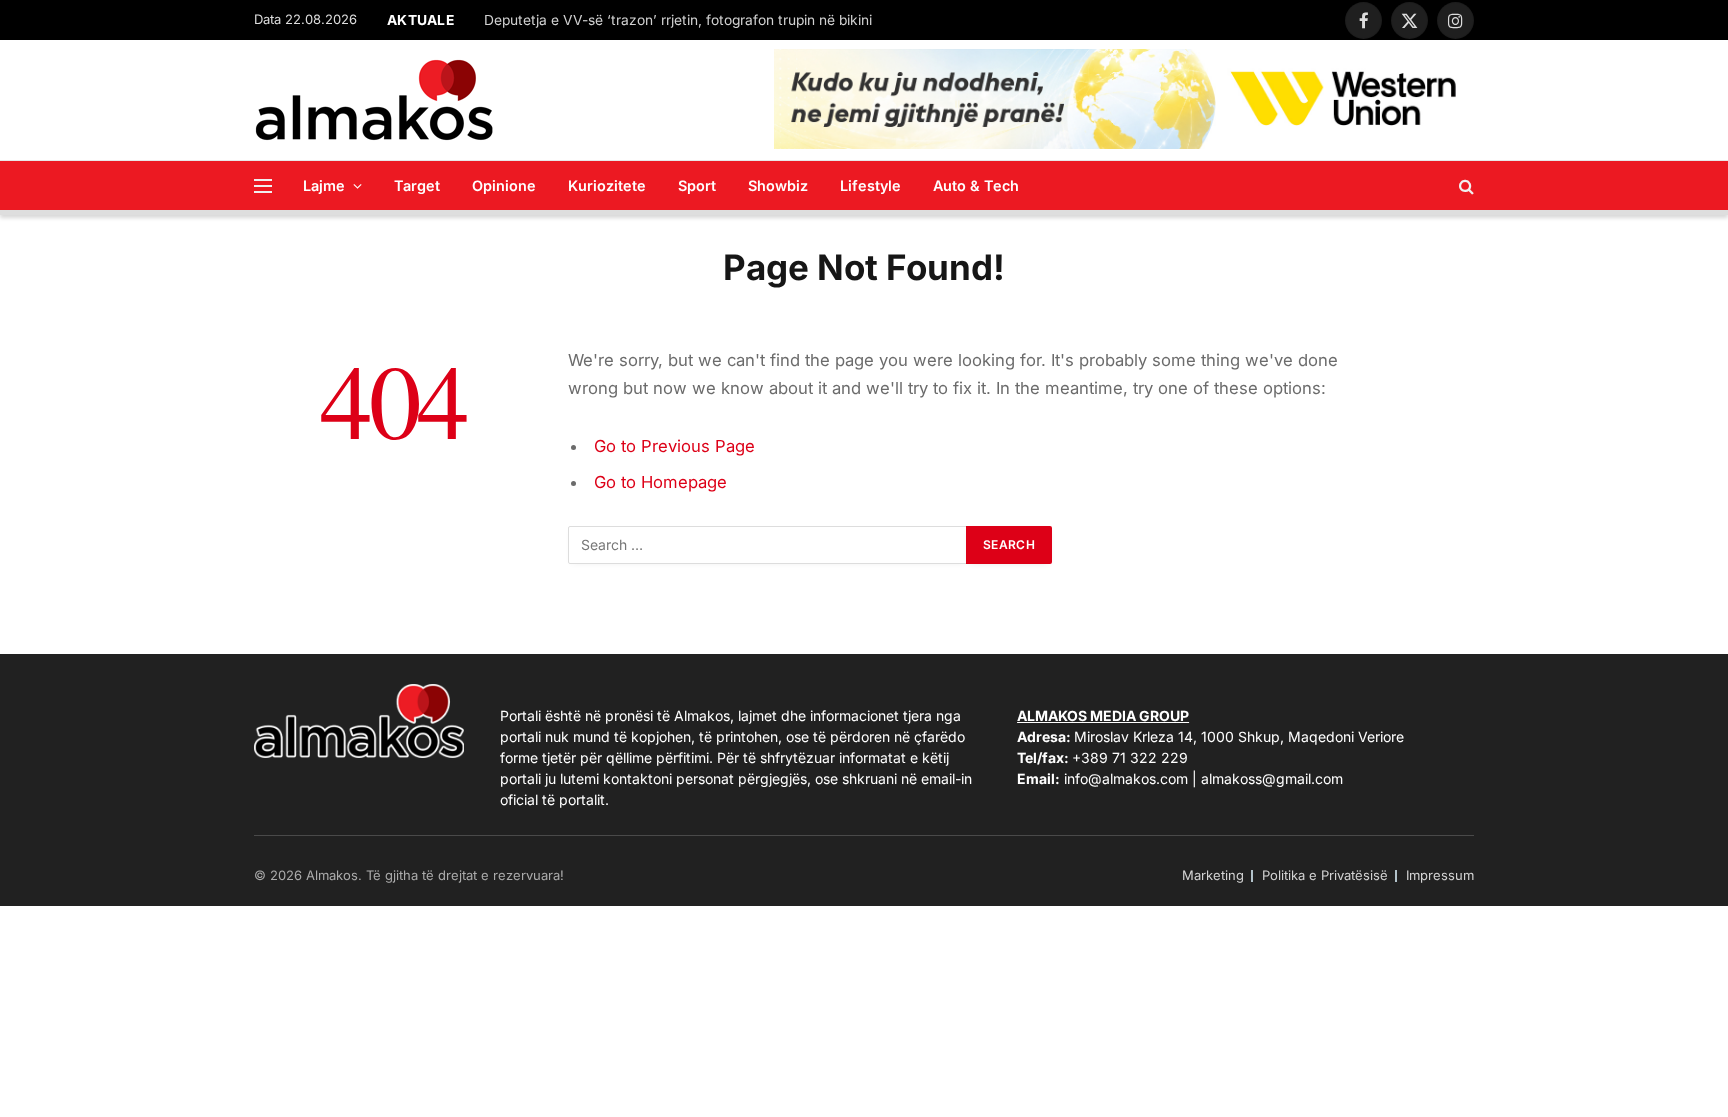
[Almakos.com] (374, 100)
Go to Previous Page (674, 446)
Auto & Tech (976, 185)
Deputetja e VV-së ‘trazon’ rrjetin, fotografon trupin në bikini (678, 20)
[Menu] (263, 185)
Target (417, 185)
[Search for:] (768, 545)
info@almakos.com (1126, 778)
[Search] (1464, 185)
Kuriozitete (607, 185)
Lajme (324, 185)
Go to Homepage (660, 482)
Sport (697, 185)
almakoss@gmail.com (1272, 778)
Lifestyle (870, 185)
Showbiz (778, 185)
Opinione (504, 185)
